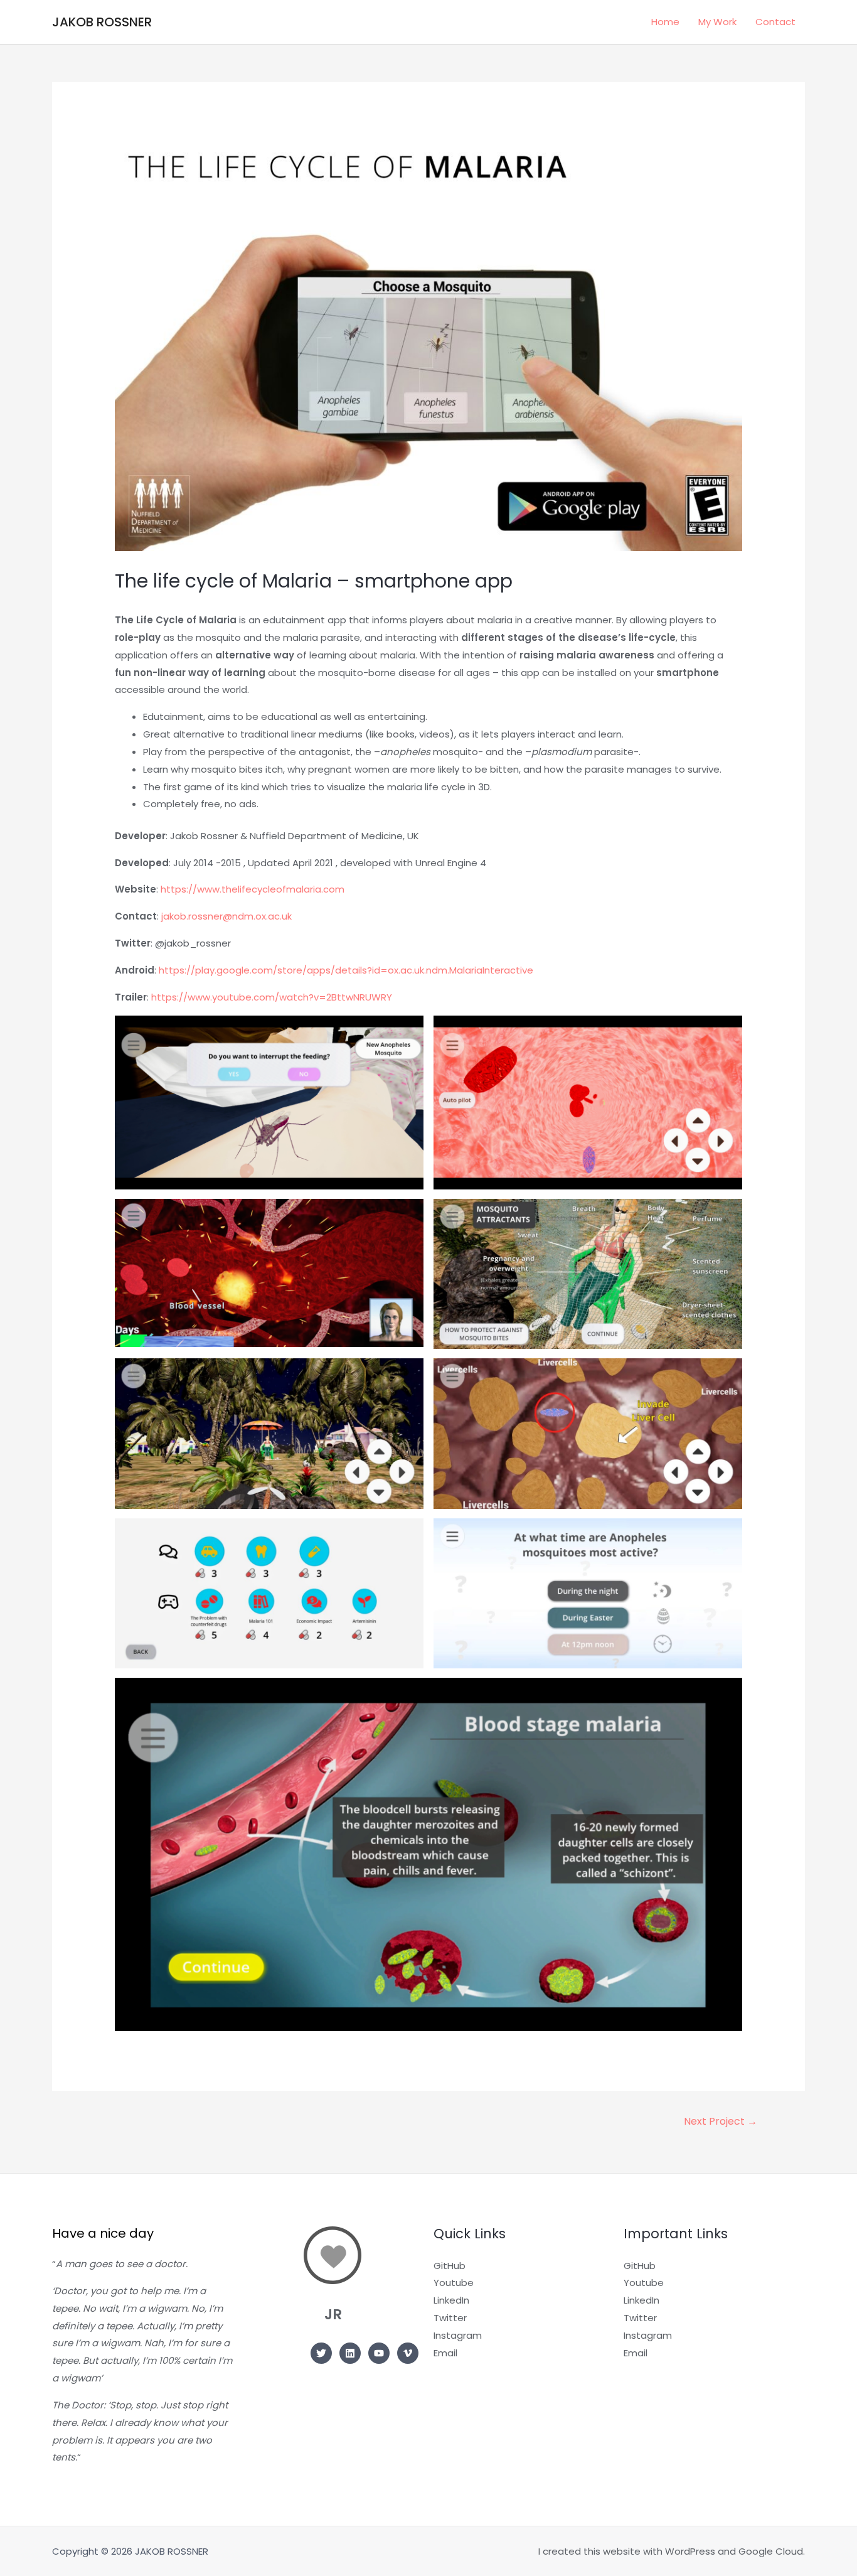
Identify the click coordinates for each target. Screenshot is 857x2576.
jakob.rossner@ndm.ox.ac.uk (226, 916)
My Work (717, 22)
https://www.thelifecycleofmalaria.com (253, 889)
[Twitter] (321, 2353)
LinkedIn (451, 2300)
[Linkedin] (350, 2353)
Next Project (721, 2121)
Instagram (458, 2335)
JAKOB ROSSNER (102, 22)
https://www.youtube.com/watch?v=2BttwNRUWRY (272, 997)
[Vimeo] (408, 2353)
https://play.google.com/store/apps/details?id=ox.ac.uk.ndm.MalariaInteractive (346, 970)
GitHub (450, 2266)
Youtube (454, 2283)
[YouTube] (379, 2353)
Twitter (450, 2318)
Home (665, 22)
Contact (775, 22)
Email (445, 2353)
